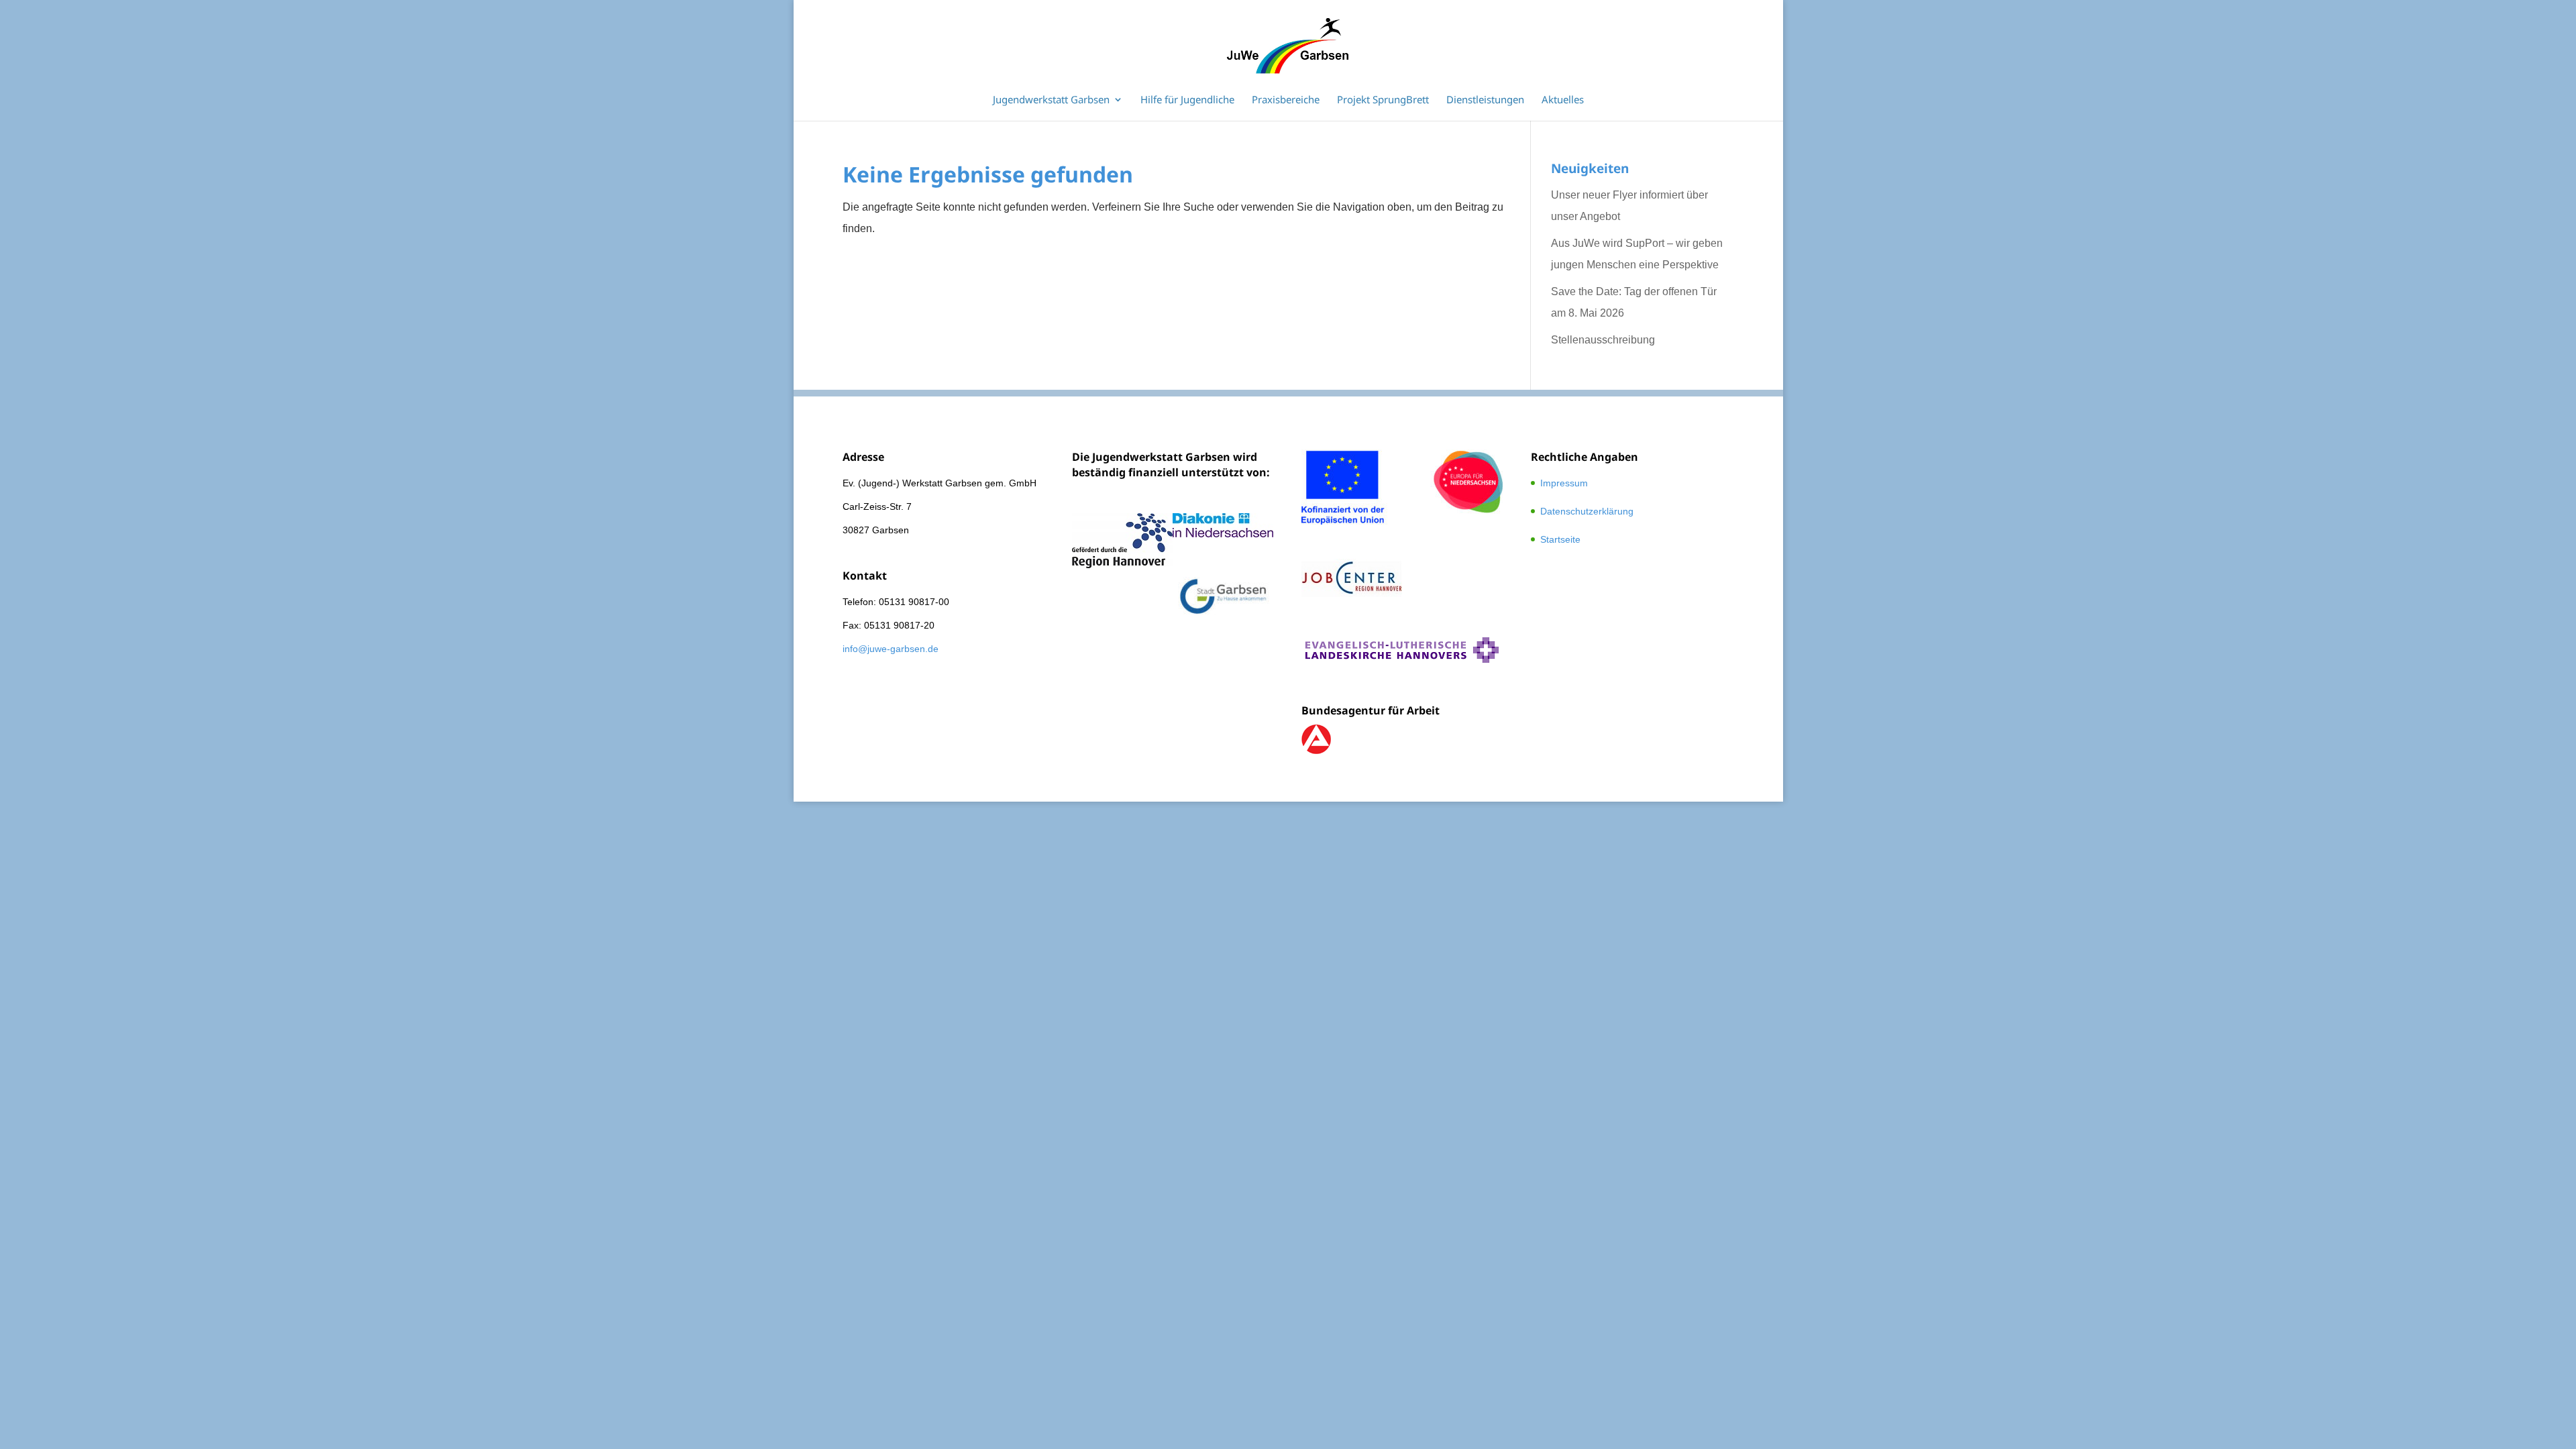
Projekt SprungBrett (1383, 100)
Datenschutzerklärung (1587, 511)
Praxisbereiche (1286, 100)
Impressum (1564, 483)
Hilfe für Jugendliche (1187, 100)
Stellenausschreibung (1603, 340)
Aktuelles (1563, 100)
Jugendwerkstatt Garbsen (1051, 100)
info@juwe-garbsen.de (891, 649)
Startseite (1560, 539)
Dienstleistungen (1485, 100)
